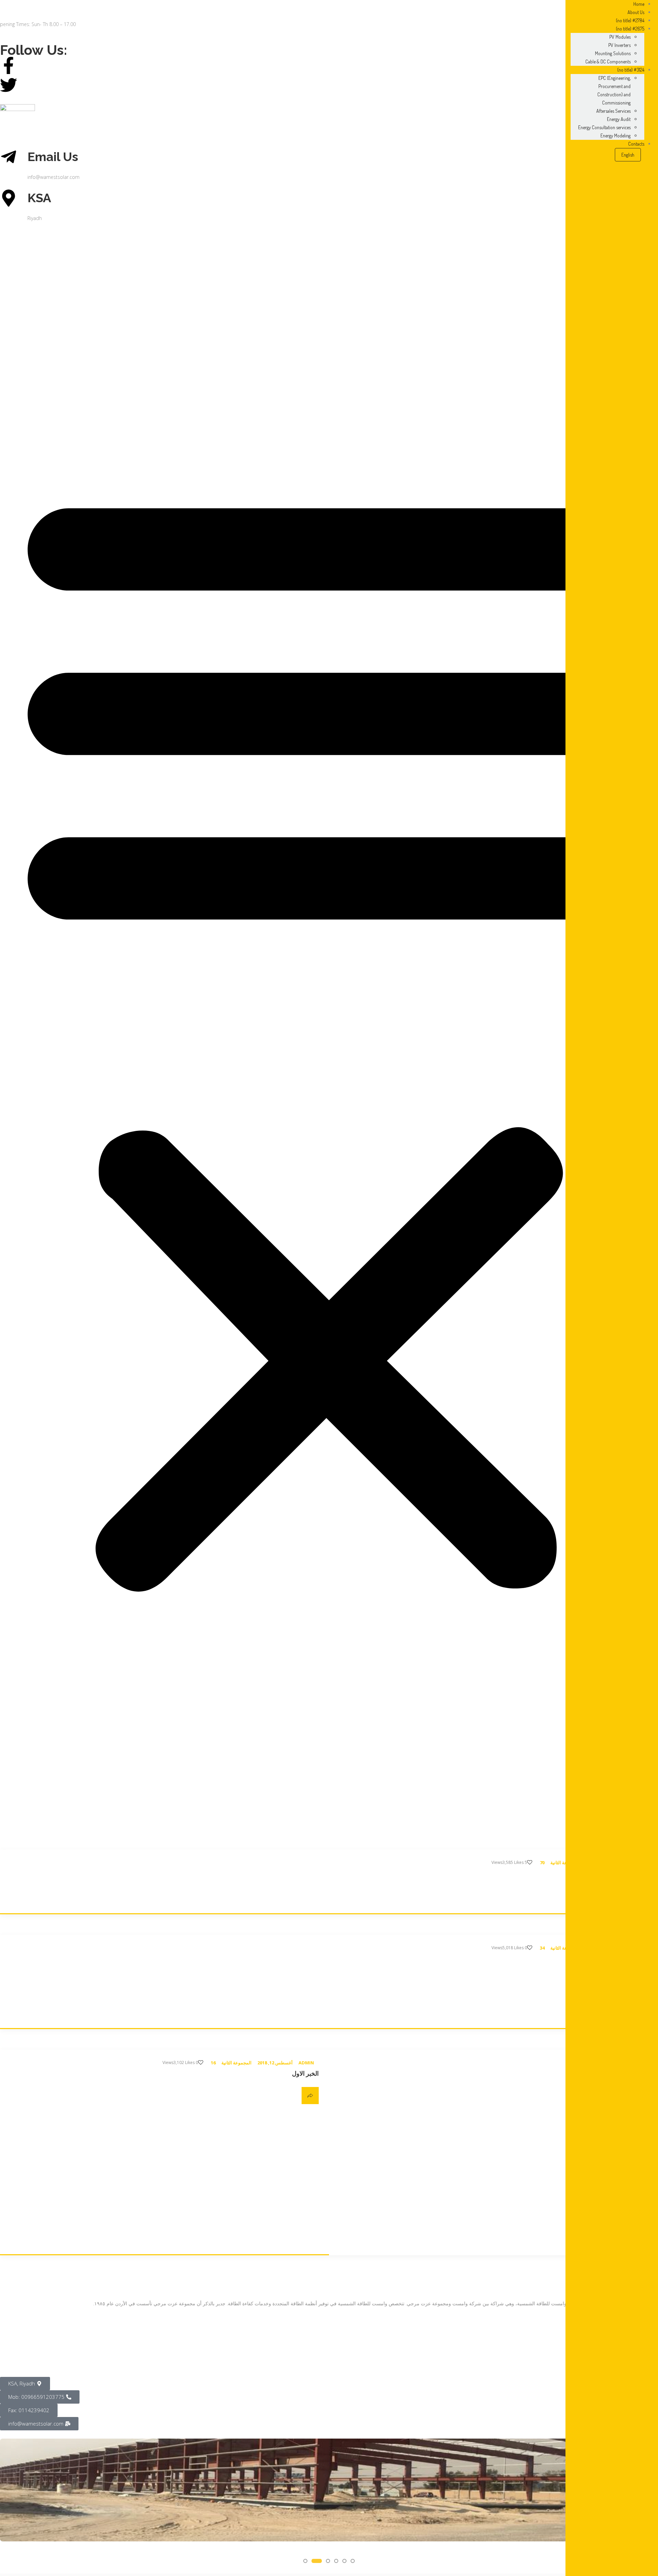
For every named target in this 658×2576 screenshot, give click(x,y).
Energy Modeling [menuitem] (616, 136)
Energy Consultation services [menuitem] (604, 127)
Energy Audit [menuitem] (619, 119)
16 (213, 2063)
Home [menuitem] (639, 4)
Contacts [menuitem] (636, 144)
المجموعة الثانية (236, 2063)
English (628, 155)
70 (542, 1863)
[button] (329, 1032)
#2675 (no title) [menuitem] (630, 29)
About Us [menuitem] (636, 12)
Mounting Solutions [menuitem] (613, 53)
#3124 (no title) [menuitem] (631, 70)
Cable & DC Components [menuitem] (608, 62)
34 (542, 1948)
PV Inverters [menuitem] (619, 45)
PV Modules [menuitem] (620, 37)
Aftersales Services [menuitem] (613, 111)
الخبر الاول (305, 2073)
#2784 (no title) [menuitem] (630, 20)
